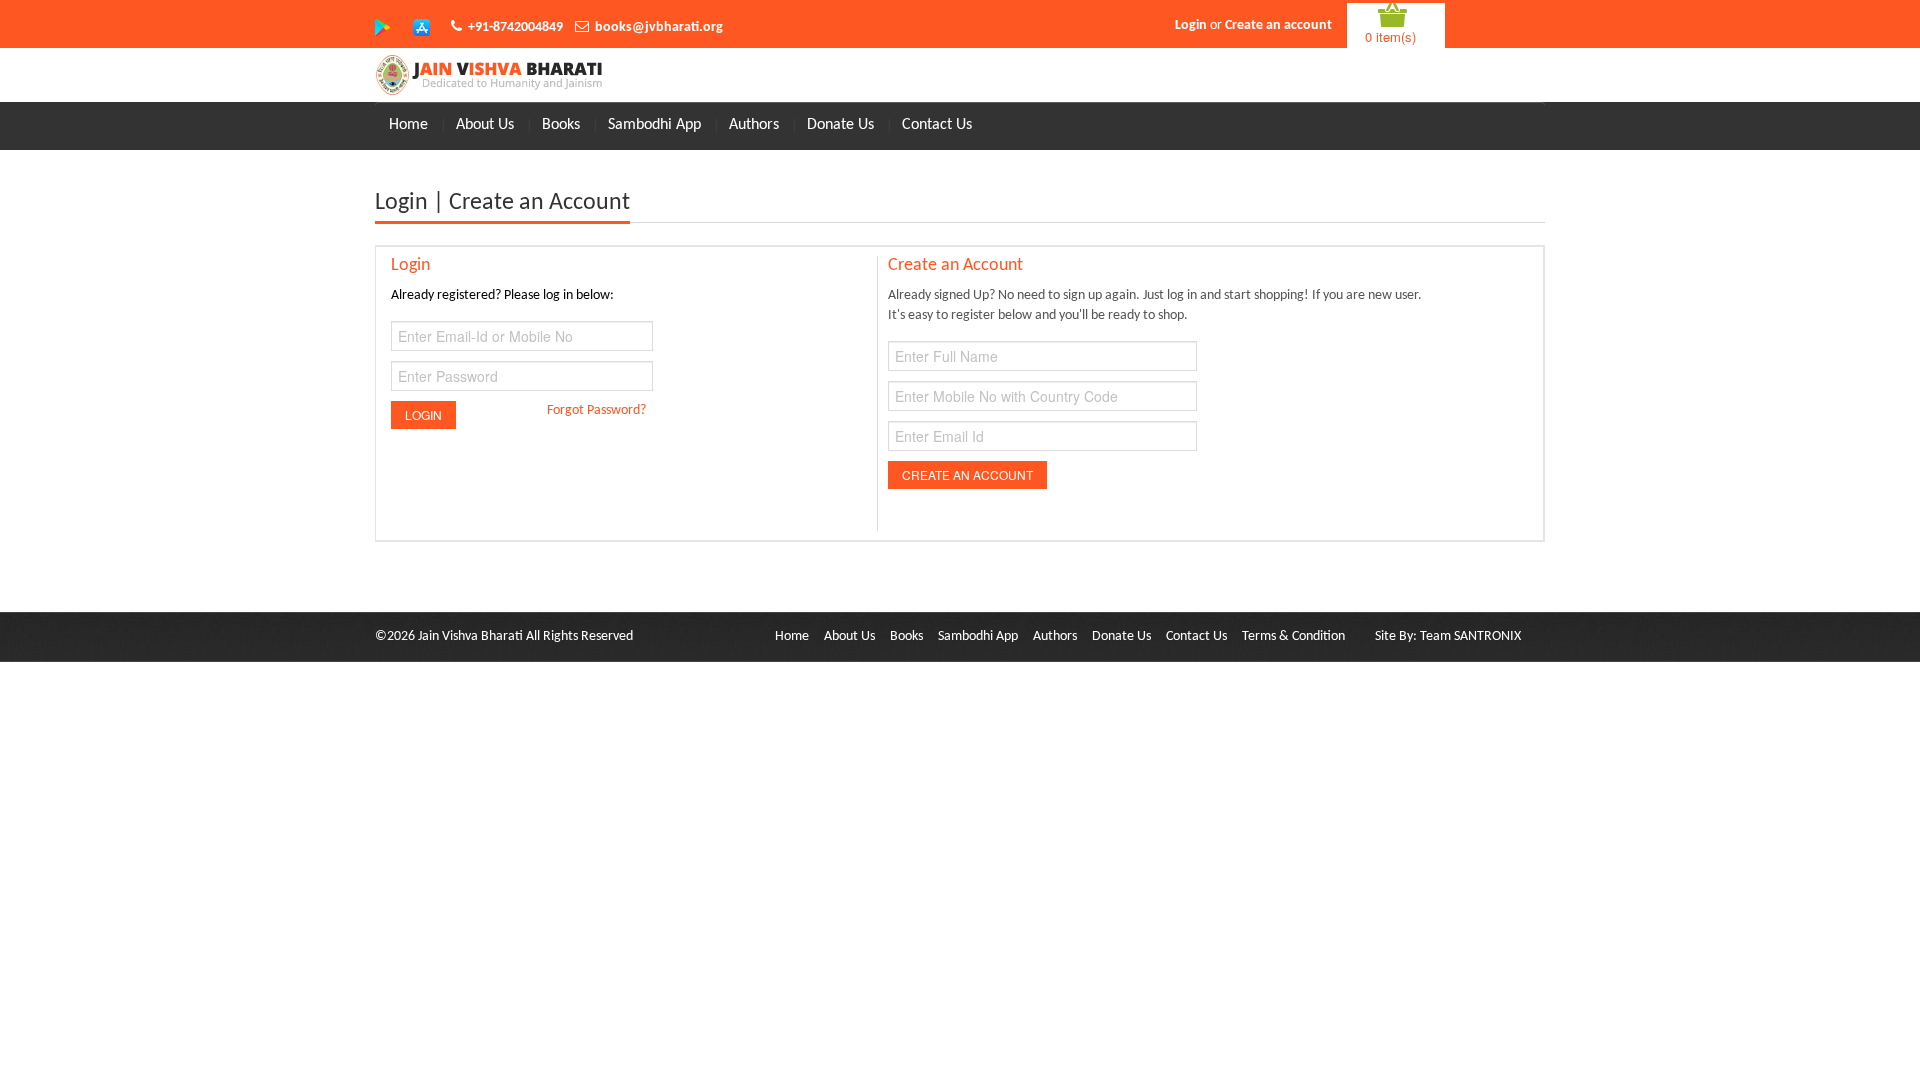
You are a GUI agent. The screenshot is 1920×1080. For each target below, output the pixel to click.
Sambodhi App (654, 125)
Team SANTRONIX (1470, 636)
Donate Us (840, 125)
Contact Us (937, 125)
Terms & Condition (1293, 636)
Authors (754, 125)
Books (561, 125)
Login (1191, 25)
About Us (485, 125)
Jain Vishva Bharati (470, 636)
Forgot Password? (596, 410)
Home (408, 125)
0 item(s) (1390, 36)
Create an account (1278, 25)
